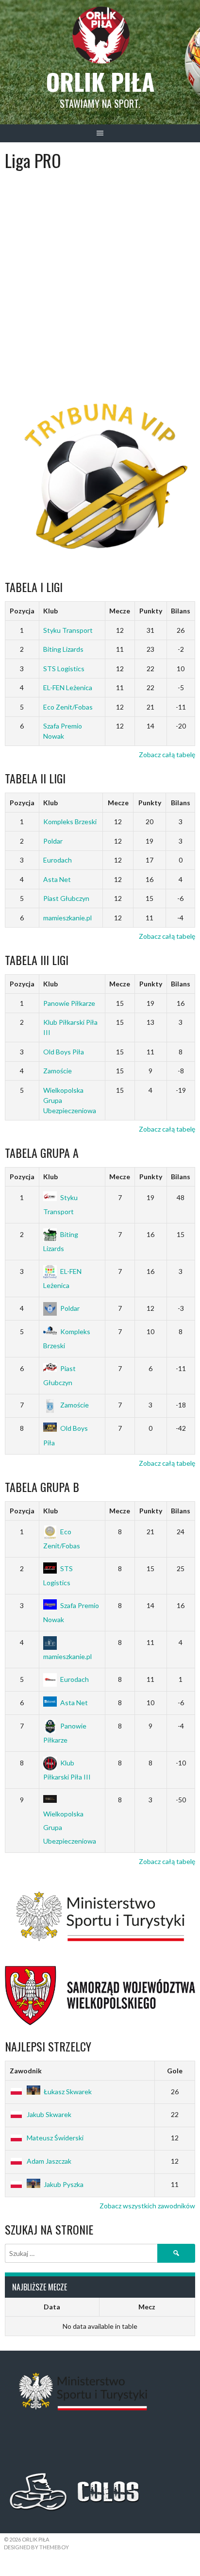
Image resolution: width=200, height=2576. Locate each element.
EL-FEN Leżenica (68, 687)
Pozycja (22, 611)
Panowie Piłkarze (69, 1003)
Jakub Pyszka (64, 2184)
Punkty (151, 611)
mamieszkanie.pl (67, 918)
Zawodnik (26, 2071)
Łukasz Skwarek (68, 2092)
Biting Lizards (63, 649)
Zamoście (58, 1071)
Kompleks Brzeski (70, 822)
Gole (175, 2071)
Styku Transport (68, 630)
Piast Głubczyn (66, 898)
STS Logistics (64, 669)
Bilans (181, 611)
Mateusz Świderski (55, 2138)
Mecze (120, 611)
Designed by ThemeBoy (36, 2547)
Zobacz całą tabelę (167, 754)
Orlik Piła (100, 81)
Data (52, 2307)
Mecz (147, 2307)
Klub (50, 611)
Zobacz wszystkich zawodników (147, 2206)
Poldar (53, 841)
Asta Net (57, 879)
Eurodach (58, 860)
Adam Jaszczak (49, 2161)
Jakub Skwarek (49, 2114)
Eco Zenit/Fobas (68, 707)
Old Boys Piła (64, 1052)
